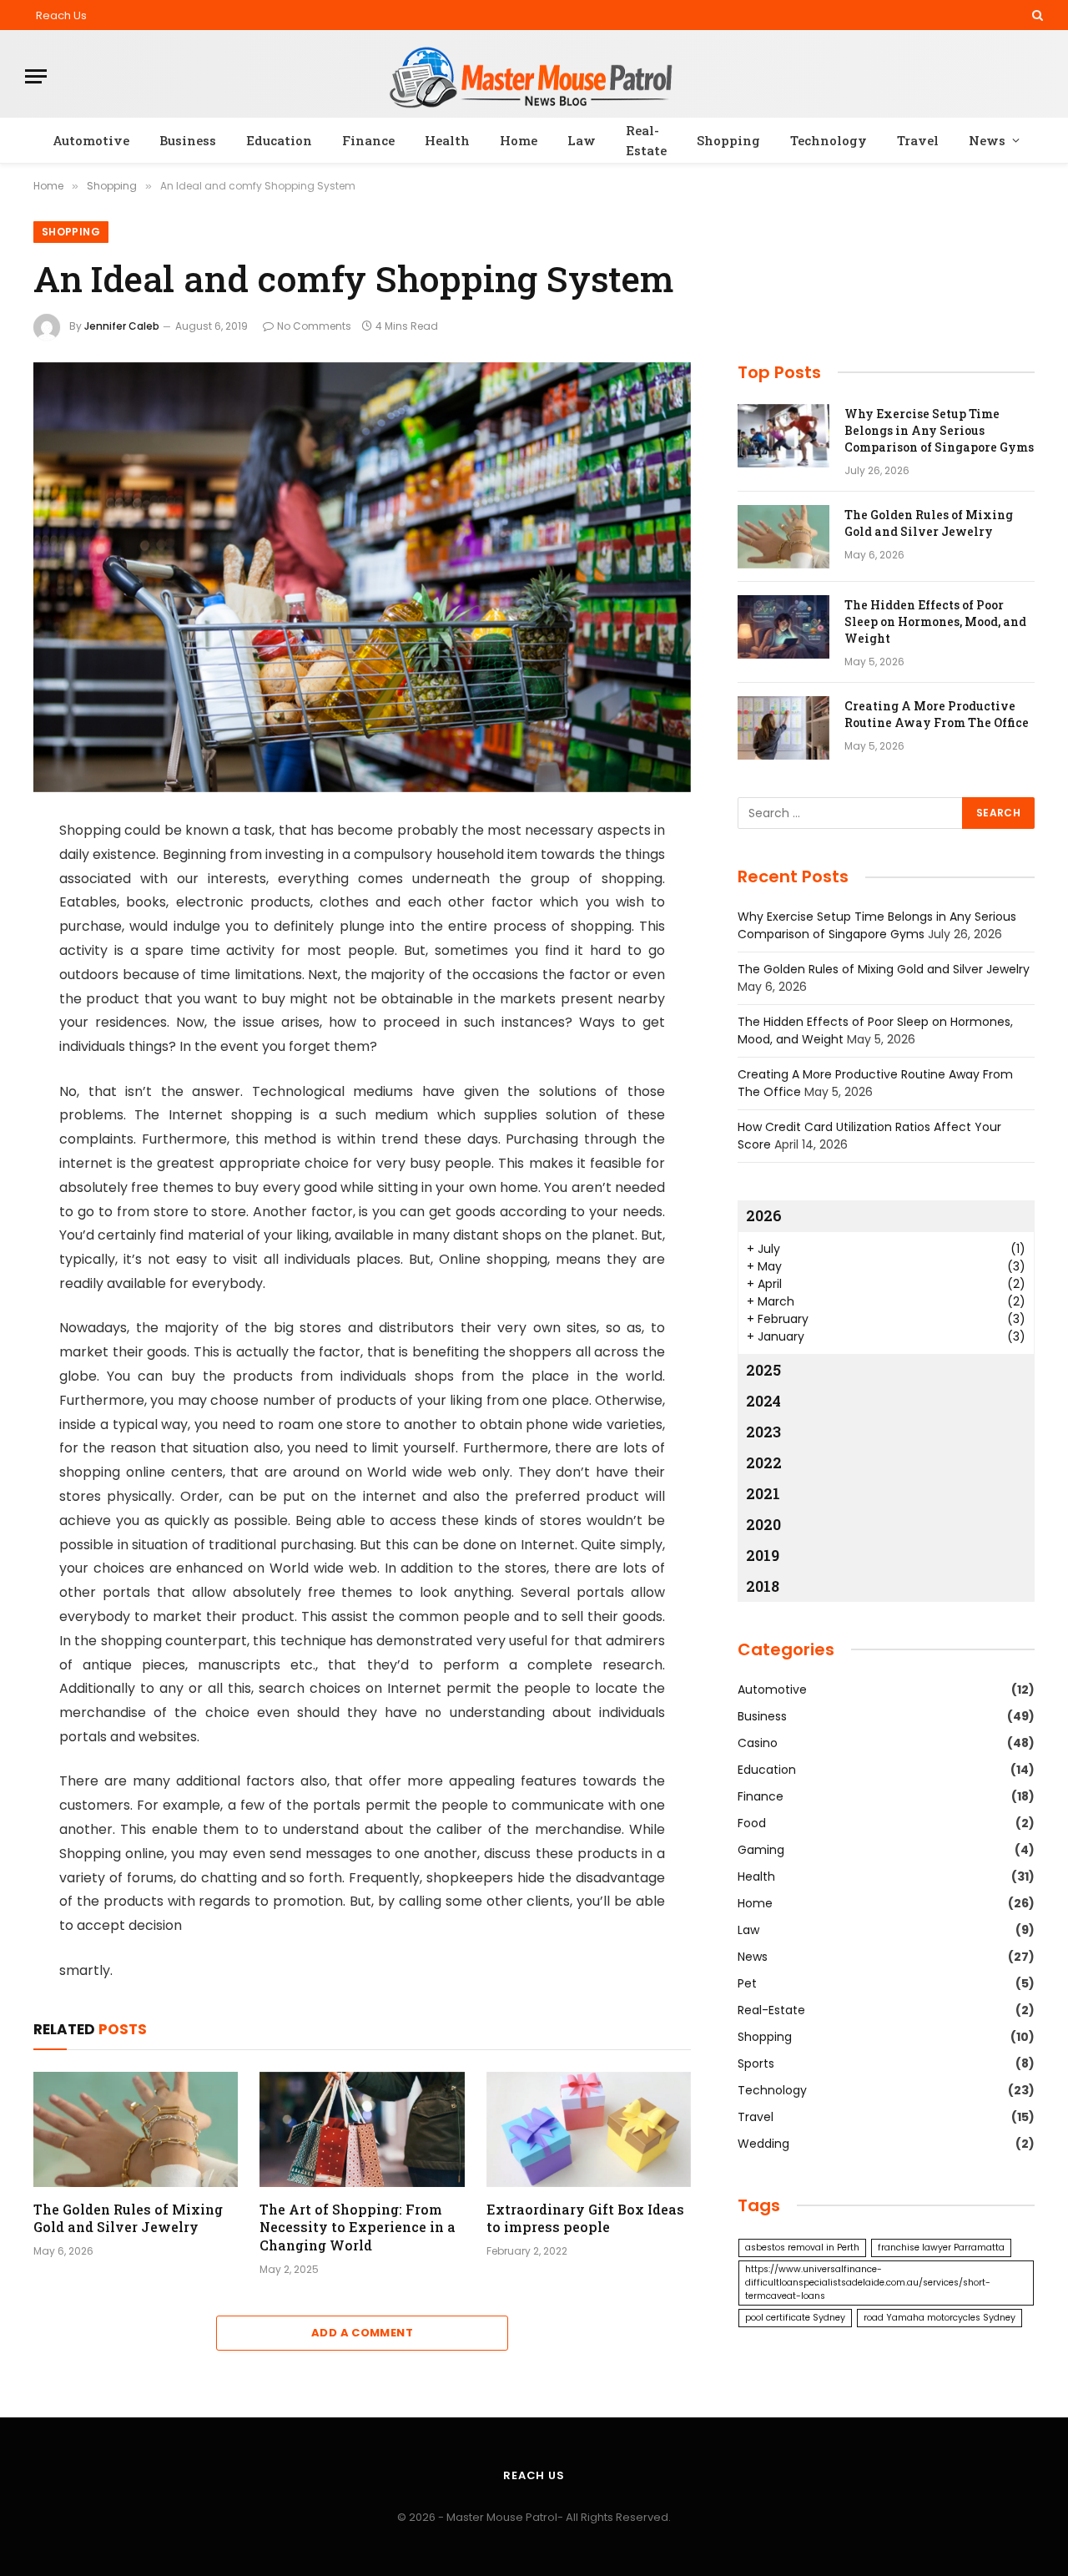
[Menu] (36, 76)
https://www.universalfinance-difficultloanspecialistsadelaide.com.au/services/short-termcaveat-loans (868, 2283)
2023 (763, 1432)
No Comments (314, 326)
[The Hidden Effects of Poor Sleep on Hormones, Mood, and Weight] (783, 627)
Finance (368, 140)
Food (752, 1823)
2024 (763, 1401)
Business (188, 140)
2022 (764, 1462)
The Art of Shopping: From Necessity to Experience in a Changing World (358, 2227)
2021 (763, 1493)
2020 (763, 1524)
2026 (764, 1215)
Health (447, 140)
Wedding (763, 2144)
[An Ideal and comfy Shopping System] (362, 577)
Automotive (91, 140)
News (987, 140)
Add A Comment (362, 2333)
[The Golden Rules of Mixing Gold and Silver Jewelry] (136, 2129)
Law (582, 140)
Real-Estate (646, 140)
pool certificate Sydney (795, 2318)
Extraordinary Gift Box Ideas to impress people (585, 2218)
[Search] (1036, 15)
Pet (747, 1983)
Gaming (761, 1850)
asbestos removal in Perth (802, 2248)
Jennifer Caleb (122, 326)
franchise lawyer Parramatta (941, 2248)
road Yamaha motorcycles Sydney (940, 2318)
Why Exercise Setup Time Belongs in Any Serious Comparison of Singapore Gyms (939, 430)
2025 (763, 1370)
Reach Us (61, 15)
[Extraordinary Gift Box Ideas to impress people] (589, 2129)
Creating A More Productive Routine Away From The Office (937, 714)
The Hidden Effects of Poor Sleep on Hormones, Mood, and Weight (935, 621)
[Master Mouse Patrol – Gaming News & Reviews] (534, 76)
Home (519, 140)
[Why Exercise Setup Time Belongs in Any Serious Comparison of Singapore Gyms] (783, 436)
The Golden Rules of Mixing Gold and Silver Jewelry (128, 2218)
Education (279, 140)
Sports (756, 2063)
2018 (763, 1586)
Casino (758, 1743)
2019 (763, 1555)
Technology (829, 140)
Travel (918, 140)
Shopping (728, 140)
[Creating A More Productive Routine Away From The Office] (783, 728)
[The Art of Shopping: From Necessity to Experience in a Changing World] (362, 2129)
